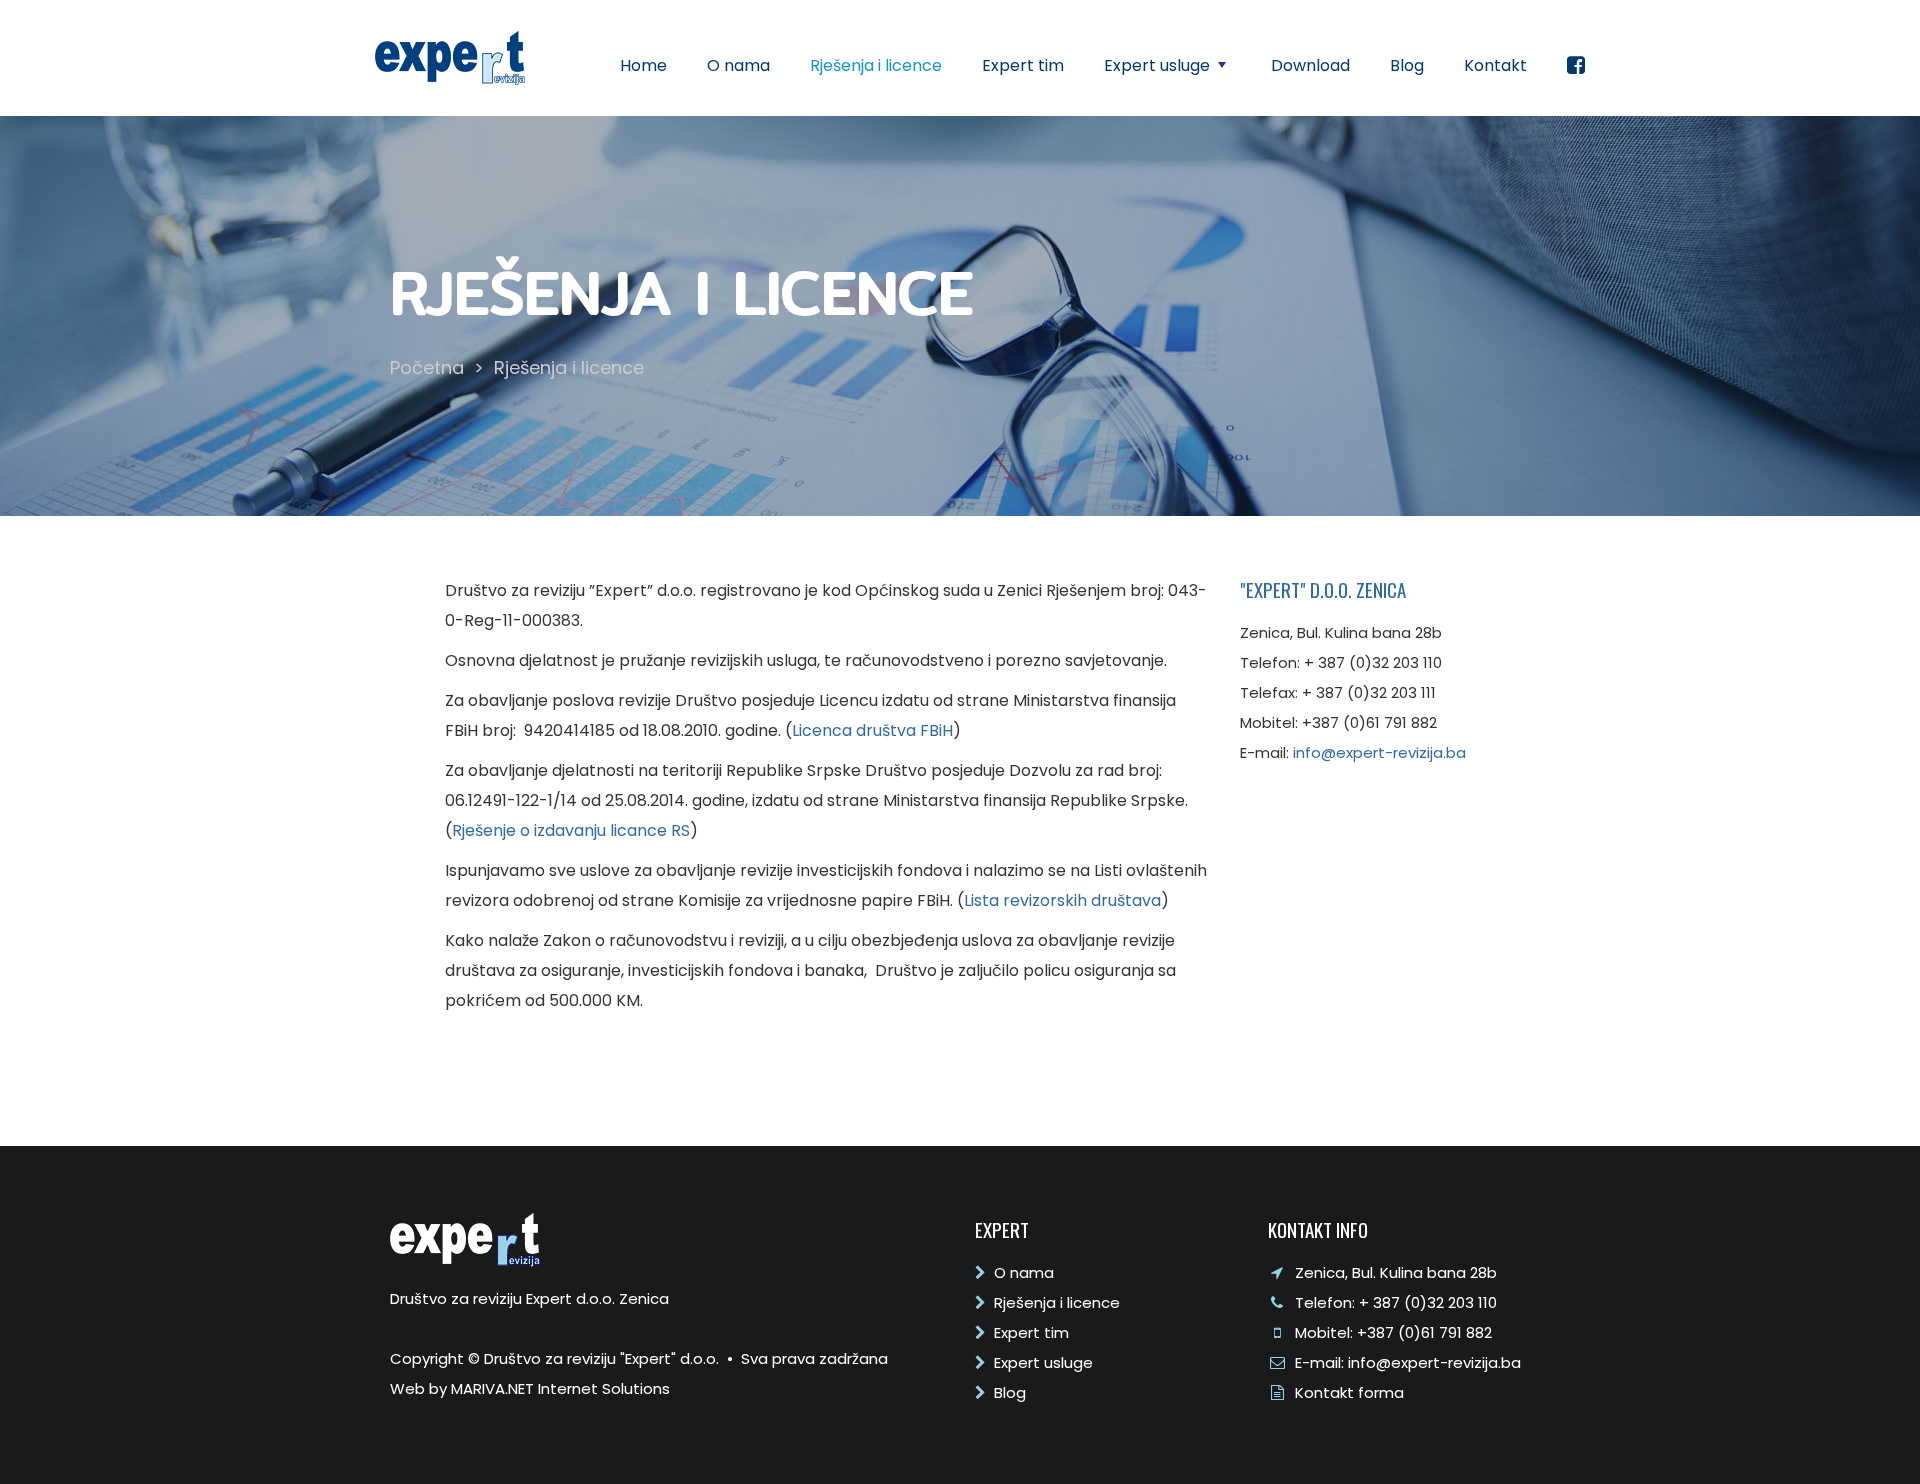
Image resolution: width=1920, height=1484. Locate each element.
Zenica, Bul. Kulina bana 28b (1396, 1272)
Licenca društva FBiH (872, 730)
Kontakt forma (1349, 1392)
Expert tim (1023, 65)
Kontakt (1495, 65)
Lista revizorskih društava (1062, 900)
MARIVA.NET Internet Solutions (560, 1388)
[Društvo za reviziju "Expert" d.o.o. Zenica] (450, 56)
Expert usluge (1167, 71)
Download (1310, 65)
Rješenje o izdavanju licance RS (571, 830)
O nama (738, 65)
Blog (1407, 65)
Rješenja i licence (876, 65)
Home (643, 65)
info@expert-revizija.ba (1379, 752)
